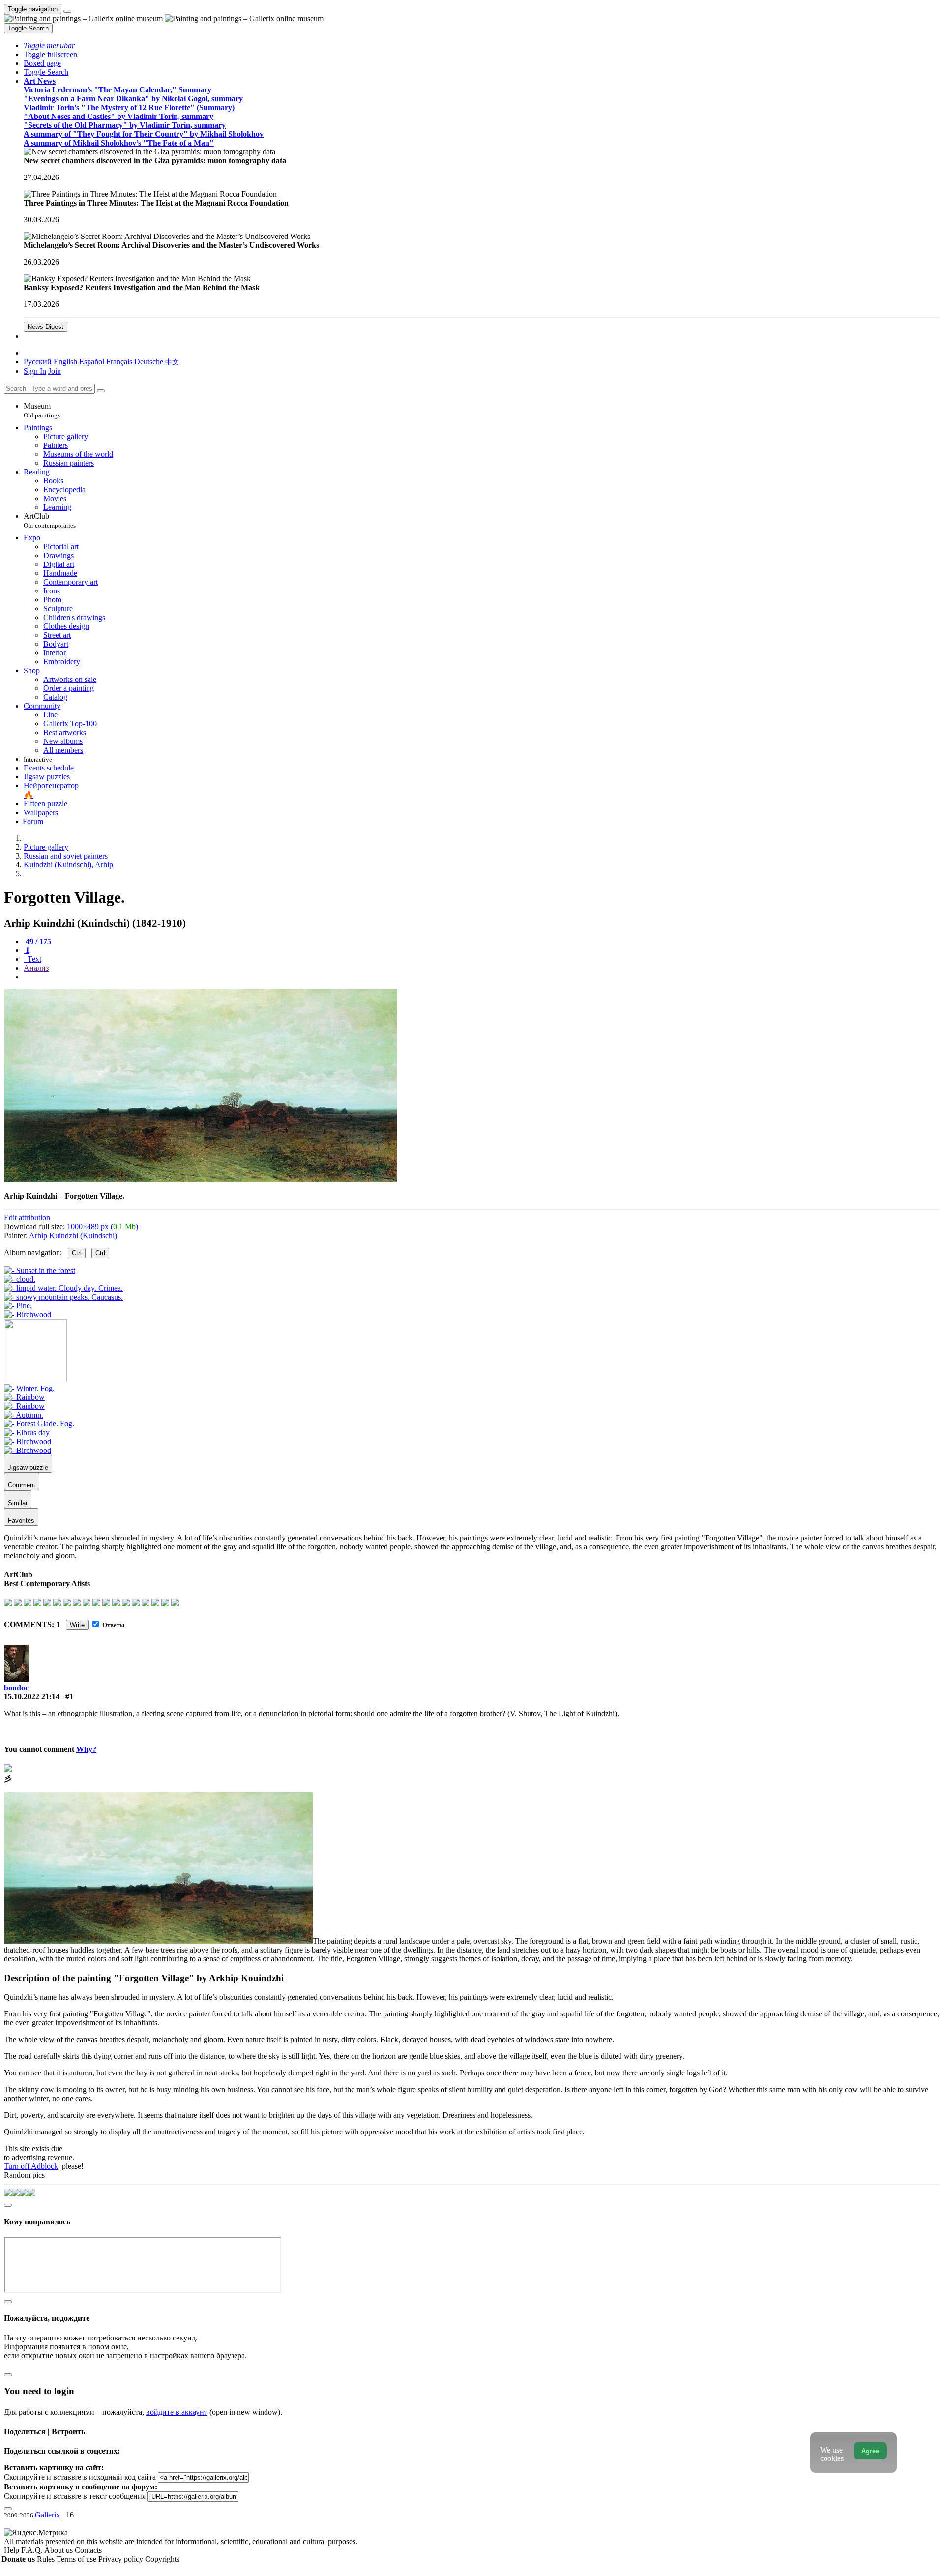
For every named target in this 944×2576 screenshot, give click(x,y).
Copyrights (162, 2559)
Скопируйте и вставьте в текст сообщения (75, 2496)
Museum (42, 410)
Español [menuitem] (92, 362)
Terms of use (77, 2559)
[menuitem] (172, 362)
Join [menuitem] (55, 371)
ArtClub (50, 520)
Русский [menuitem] (38, 362)
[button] (49, 45)
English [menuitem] (65, 362)
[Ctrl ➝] (29, 1388)
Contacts (88, 2550)
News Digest (45, 327)
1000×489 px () (103, 1227)
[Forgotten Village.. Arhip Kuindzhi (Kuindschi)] (201, 1179)
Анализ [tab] (36, 968)
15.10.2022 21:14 (32, 1697)
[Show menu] (67, 11)
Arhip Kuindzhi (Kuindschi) (73, 1235)
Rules (47, 2559)
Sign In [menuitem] (35, 371)
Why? (86, 1749)
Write (77, 1625)
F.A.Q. (33, 2550)
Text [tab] (33, 959)
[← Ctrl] (28, 1315)
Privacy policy (122, 2559)
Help (13, 2550)
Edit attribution (27, 1218)
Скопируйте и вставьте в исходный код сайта (80, 2477)
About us (59, 2550)
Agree (870, 2451)
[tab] (37, 941)
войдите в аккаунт (177, 2412)
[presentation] (482, 977)
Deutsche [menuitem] (149, 362)
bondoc (16, 1688)
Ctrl (77, 1253)
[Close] (101, 391)
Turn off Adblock (31, 2166)
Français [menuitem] (119, 362)
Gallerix (47, 2515)
